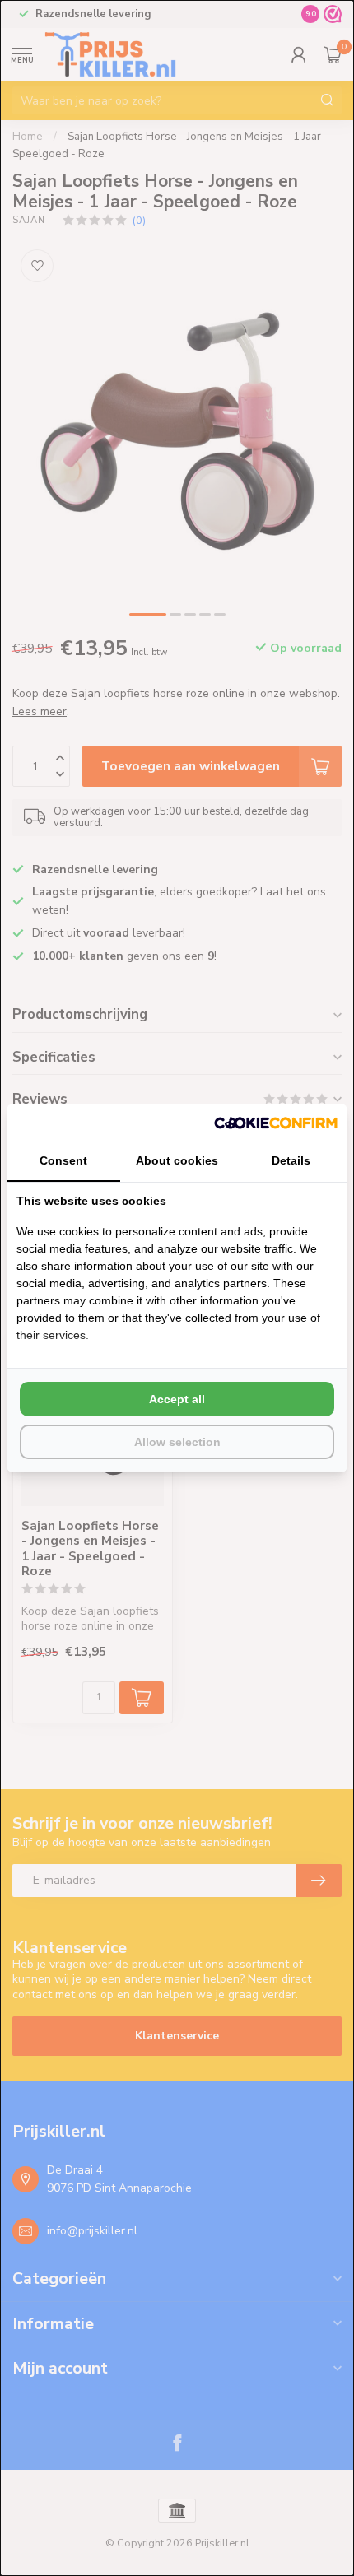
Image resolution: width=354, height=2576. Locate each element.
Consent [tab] (63, 1160)
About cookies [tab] (177, 1160)
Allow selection (177, 1442)
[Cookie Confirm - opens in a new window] (276, 1123)
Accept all (177, 1399)
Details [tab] (291, 1160)
